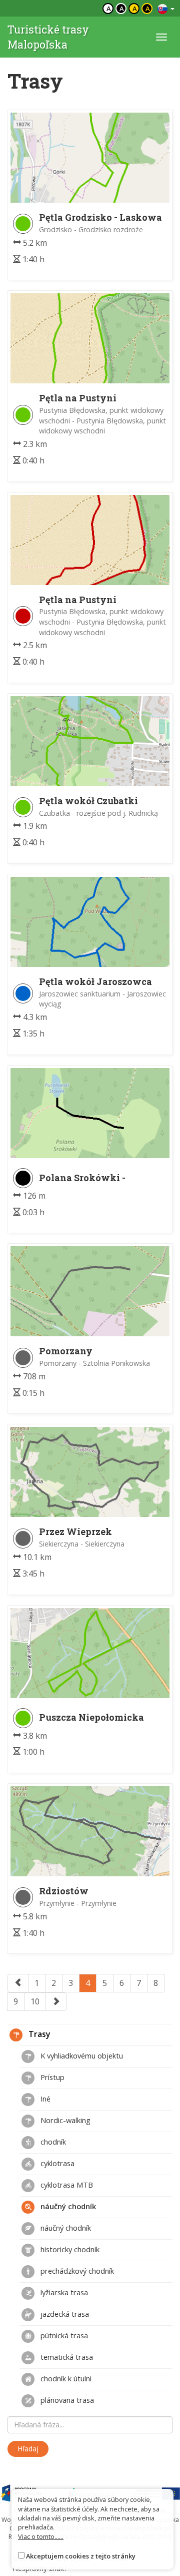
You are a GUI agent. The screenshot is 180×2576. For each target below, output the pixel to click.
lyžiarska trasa (63, 2292)
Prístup (51, 2077)
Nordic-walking (64, 2120)
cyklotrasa (56, 2163)
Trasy (38, 2034)
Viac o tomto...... (41, 2536)
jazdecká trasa (64, 2314)
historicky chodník (69, 2249)
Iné (44, 2099)
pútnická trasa (63, 2335)
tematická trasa (66, 2357)
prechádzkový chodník (76, 2271)
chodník (52, 2142)
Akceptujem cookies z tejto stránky (81, 2556)
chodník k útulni (65, 2378)
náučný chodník (67, 2206)
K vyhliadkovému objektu (81, 2055)
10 (35, 2001)
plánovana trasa (66, 2400)
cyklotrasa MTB (66, 2185)
